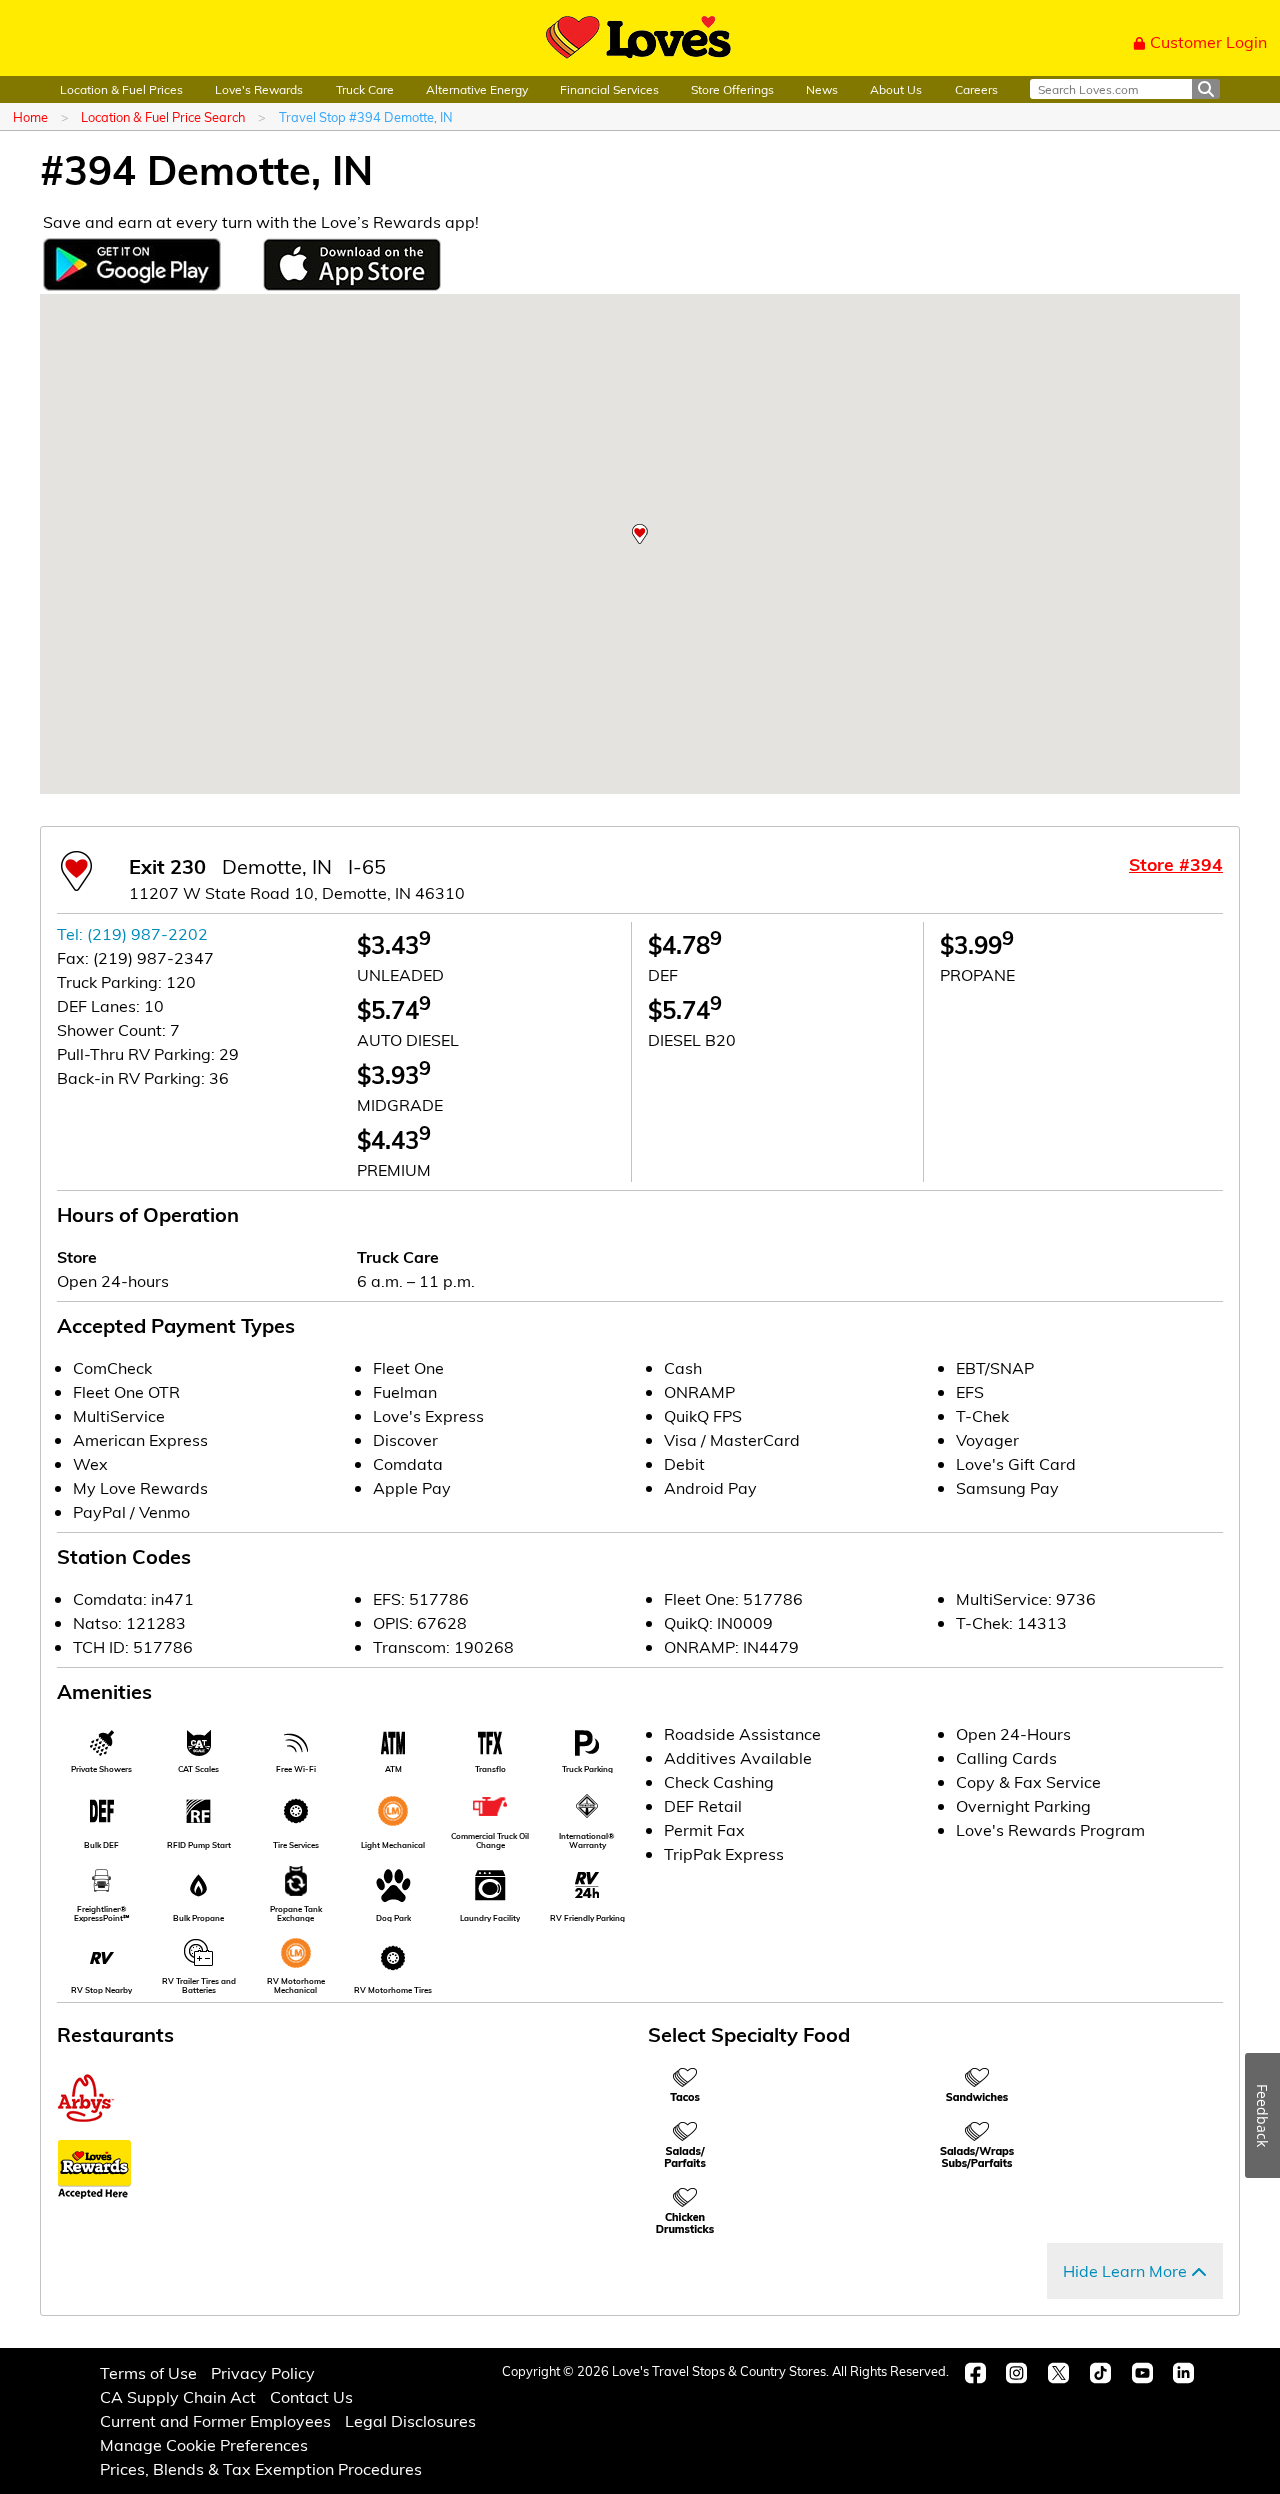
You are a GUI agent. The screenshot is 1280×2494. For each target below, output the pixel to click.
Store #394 (1176, 864)
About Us (896, 89)
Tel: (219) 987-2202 (132, 933)
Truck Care (365, 89)
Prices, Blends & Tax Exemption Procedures (261, 2468)
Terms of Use (148, 2372)
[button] (640, 534)
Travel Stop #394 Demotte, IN (366, 116)
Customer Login (1208, 41)
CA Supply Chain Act (178, 2396)
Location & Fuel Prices (121, 89)
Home (30, 116)
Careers (976, 89)
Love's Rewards (259, 89)
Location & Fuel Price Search (163, 116)
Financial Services (609, 89)
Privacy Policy (263, 2372)
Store (77, 1256)
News (822, 89)
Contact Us (311, 2396)
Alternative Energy (477, 89)
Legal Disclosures (410, 2420)
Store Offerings (732, 89)
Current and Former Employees (215, 2420)
